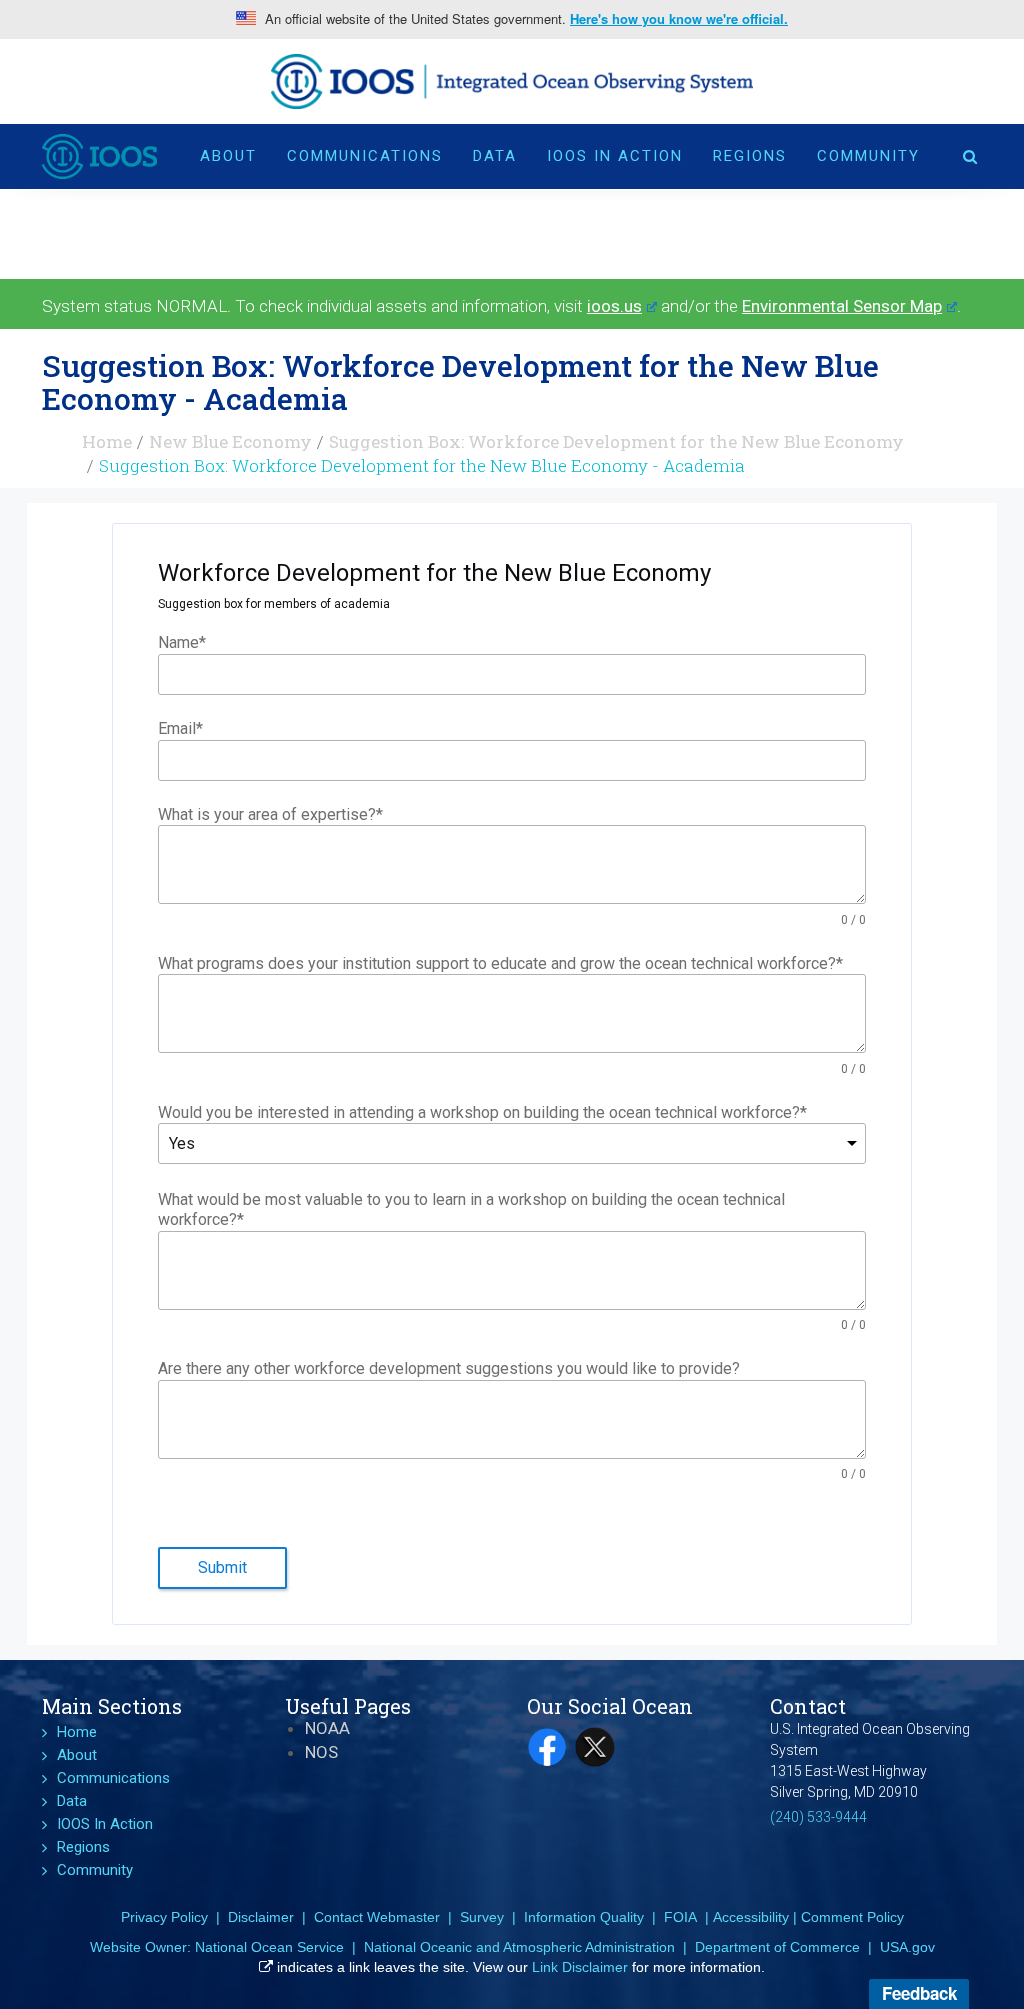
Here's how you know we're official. (679, 19)
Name (182, 642)
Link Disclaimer (580, 1967)
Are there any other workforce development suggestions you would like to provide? (449, 1368)
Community (868, 156)
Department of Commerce (777, 1947)
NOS (321, 1752)
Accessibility (751, 1917)
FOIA (680, 1917)
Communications (365, 156)
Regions (750, 156)
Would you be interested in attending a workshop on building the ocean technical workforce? (482, 1112)
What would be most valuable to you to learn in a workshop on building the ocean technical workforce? (471, 1210)
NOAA (327, 1728)
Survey (482, 1917)
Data (495, 156)
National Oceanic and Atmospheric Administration (519, 1947)
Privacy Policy (164, 1917)
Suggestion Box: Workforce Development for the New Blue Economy (616, 441)
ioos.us (614, 306)
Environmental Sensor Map (842, 306)
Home (107, 441)
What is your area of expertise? (270, 814)
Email (180, 728)
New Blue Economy (230, 441)
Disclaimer (261, 1917)
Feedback (919, 1993)
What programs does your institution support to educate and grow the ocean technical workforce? (500, 963)
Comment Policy (852, 1917)
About (228, 156)
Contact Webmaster (377, 1917)
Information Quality (584, 1917)
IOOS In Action (615, 156)
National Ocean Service (269, 1947)
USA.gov (907, 1947)
